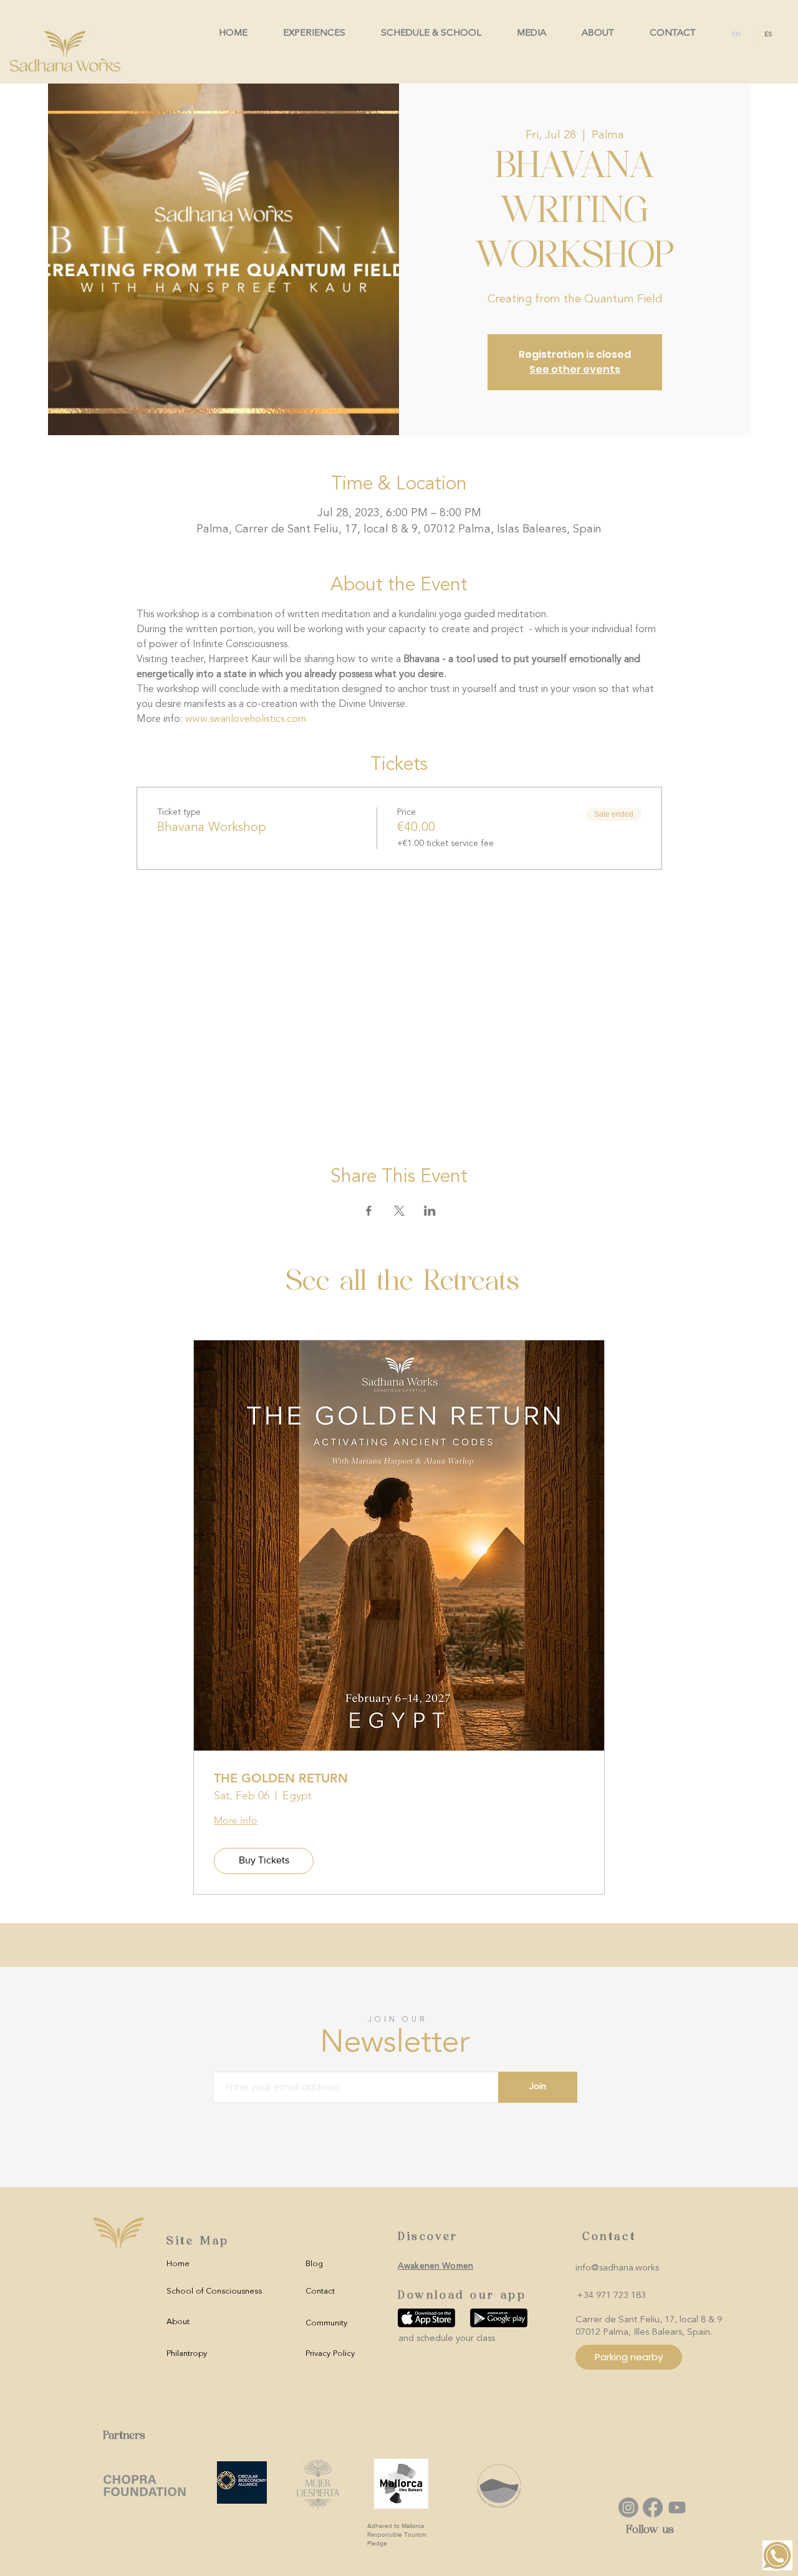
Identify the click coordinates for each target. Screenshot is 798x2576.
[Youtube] (677, 2507)
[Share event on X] (399, 1211)
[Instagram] (628, 2507)
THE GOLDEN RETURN (281, 1778)
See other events (575, 369)
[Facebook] (653, 2507)
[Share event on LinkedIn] (430, 1211)
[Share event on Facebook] (369, 1211)
